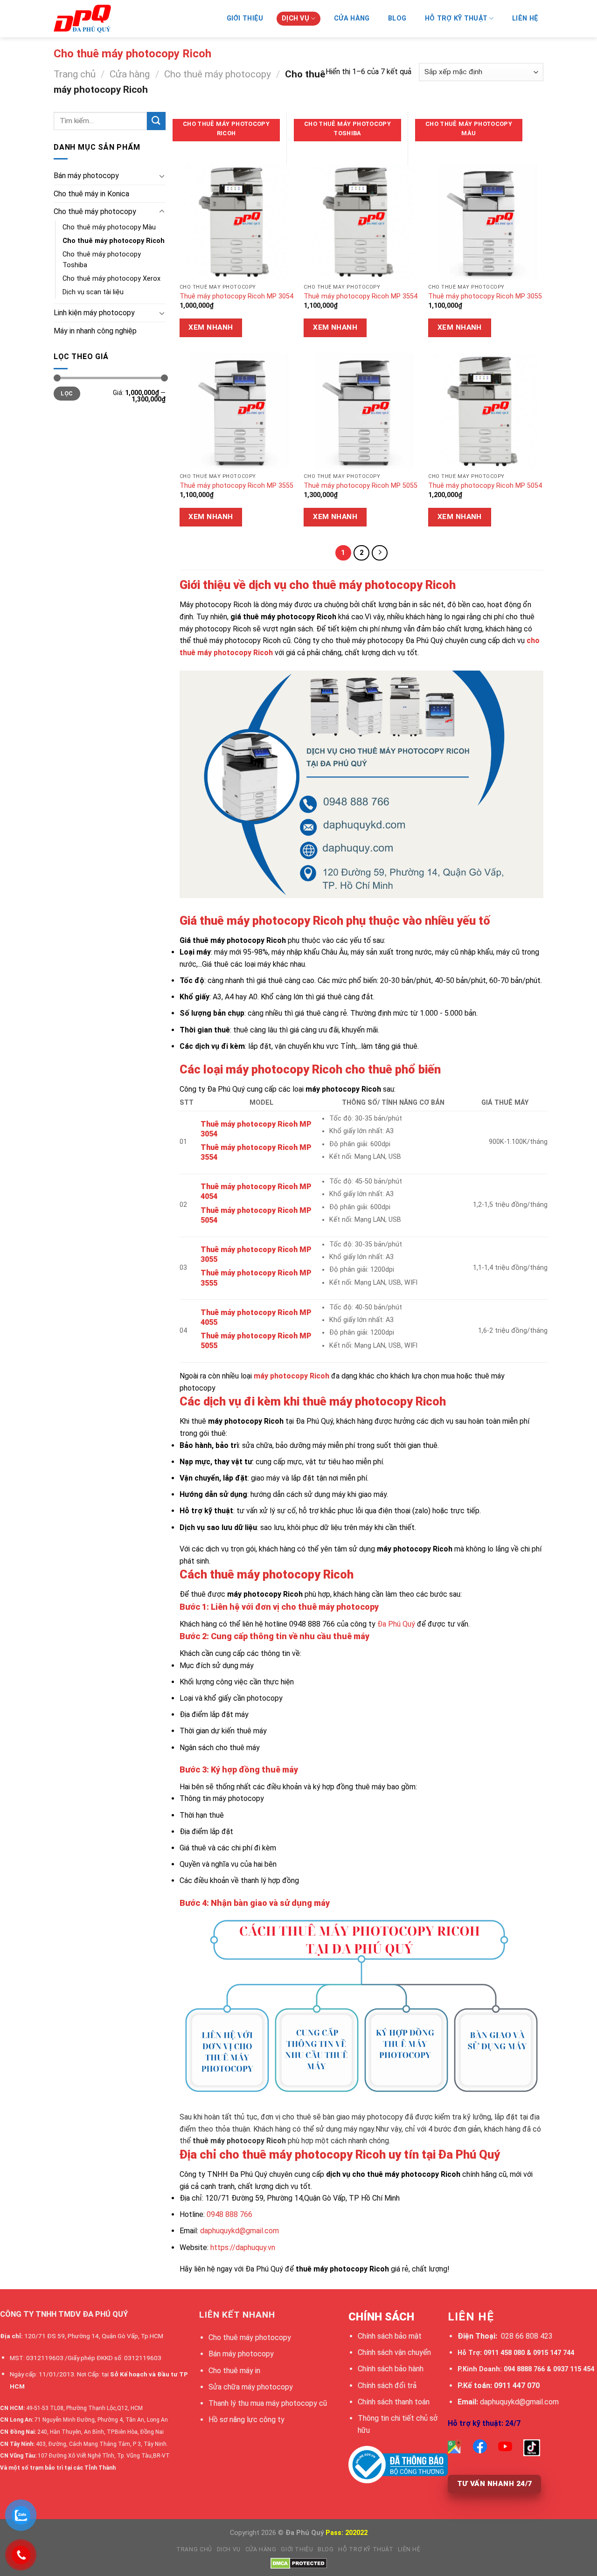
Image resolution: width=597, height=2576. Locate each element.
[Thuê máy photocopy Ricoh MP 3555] (237, 411)
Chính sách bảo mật (390, 2336)
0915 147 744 (554, 2353)
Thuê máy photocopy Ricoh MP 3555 (236, 486)
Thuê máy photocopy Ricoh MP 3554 (361, 296)
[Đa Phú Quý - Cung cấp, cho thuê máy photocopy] (100, 19)
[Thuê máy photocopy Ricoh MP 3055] (486, 222)
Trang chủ (75, 74)
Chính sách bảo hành (391, 2369)
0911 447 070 (517, 2386)
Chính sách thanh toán (394, 2402)
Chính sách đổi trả (387, 2386)
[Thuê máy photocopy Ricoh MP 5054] (486, 411)
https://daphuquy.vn (243, 2247)
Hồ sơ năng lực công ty (246, 2420)
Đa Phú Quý (396, 1624)
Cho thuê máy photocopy (218, 74)
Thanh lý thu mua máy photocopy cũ (268, 2403)
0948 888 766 (229, 2214)
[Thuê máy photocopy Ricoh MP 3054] (237, 222)
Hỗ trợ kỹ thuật (456, 18)
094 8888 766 (524, 2369)
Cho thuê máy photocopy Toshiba (102, 260)
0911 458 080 (504, 2353)
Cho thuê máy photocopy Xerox (111, 279)
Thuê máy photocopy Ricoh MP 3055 (485, 296)
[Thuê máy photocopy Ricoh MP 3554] (361, 222)
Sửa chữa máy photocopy (251, 2387)
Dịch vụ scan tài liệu (93, 292)
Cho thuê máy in (234, 2371)
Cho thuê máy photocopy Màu (109, 227)
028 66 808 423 (527, 2336)
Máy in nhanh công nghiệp (95, 331)
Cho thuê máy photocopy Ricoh (114, 241)
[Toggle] (162, 176)
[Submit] (156, 121)
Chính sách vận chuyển (394, 2352)
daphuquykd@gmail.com (239, 2231)
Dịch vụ (229, 2549)
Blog (397, 18)
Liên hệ (525, 18)
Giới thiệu (245, 18)
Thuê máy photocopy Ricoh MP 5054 (485, 486)
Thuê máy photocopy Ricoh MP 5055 (361, 486)
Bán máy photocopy (86, 176)
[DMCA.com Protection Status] (299, 2563)
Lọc (67, 394)
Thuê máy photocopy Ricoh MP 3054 (236, 296)
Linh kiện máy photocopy (94, 313)
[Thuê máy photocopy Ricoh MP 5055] (361, 411)
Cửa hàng (352, 18)
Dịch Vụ (295, 18)
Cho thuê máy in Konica (91, 194)
